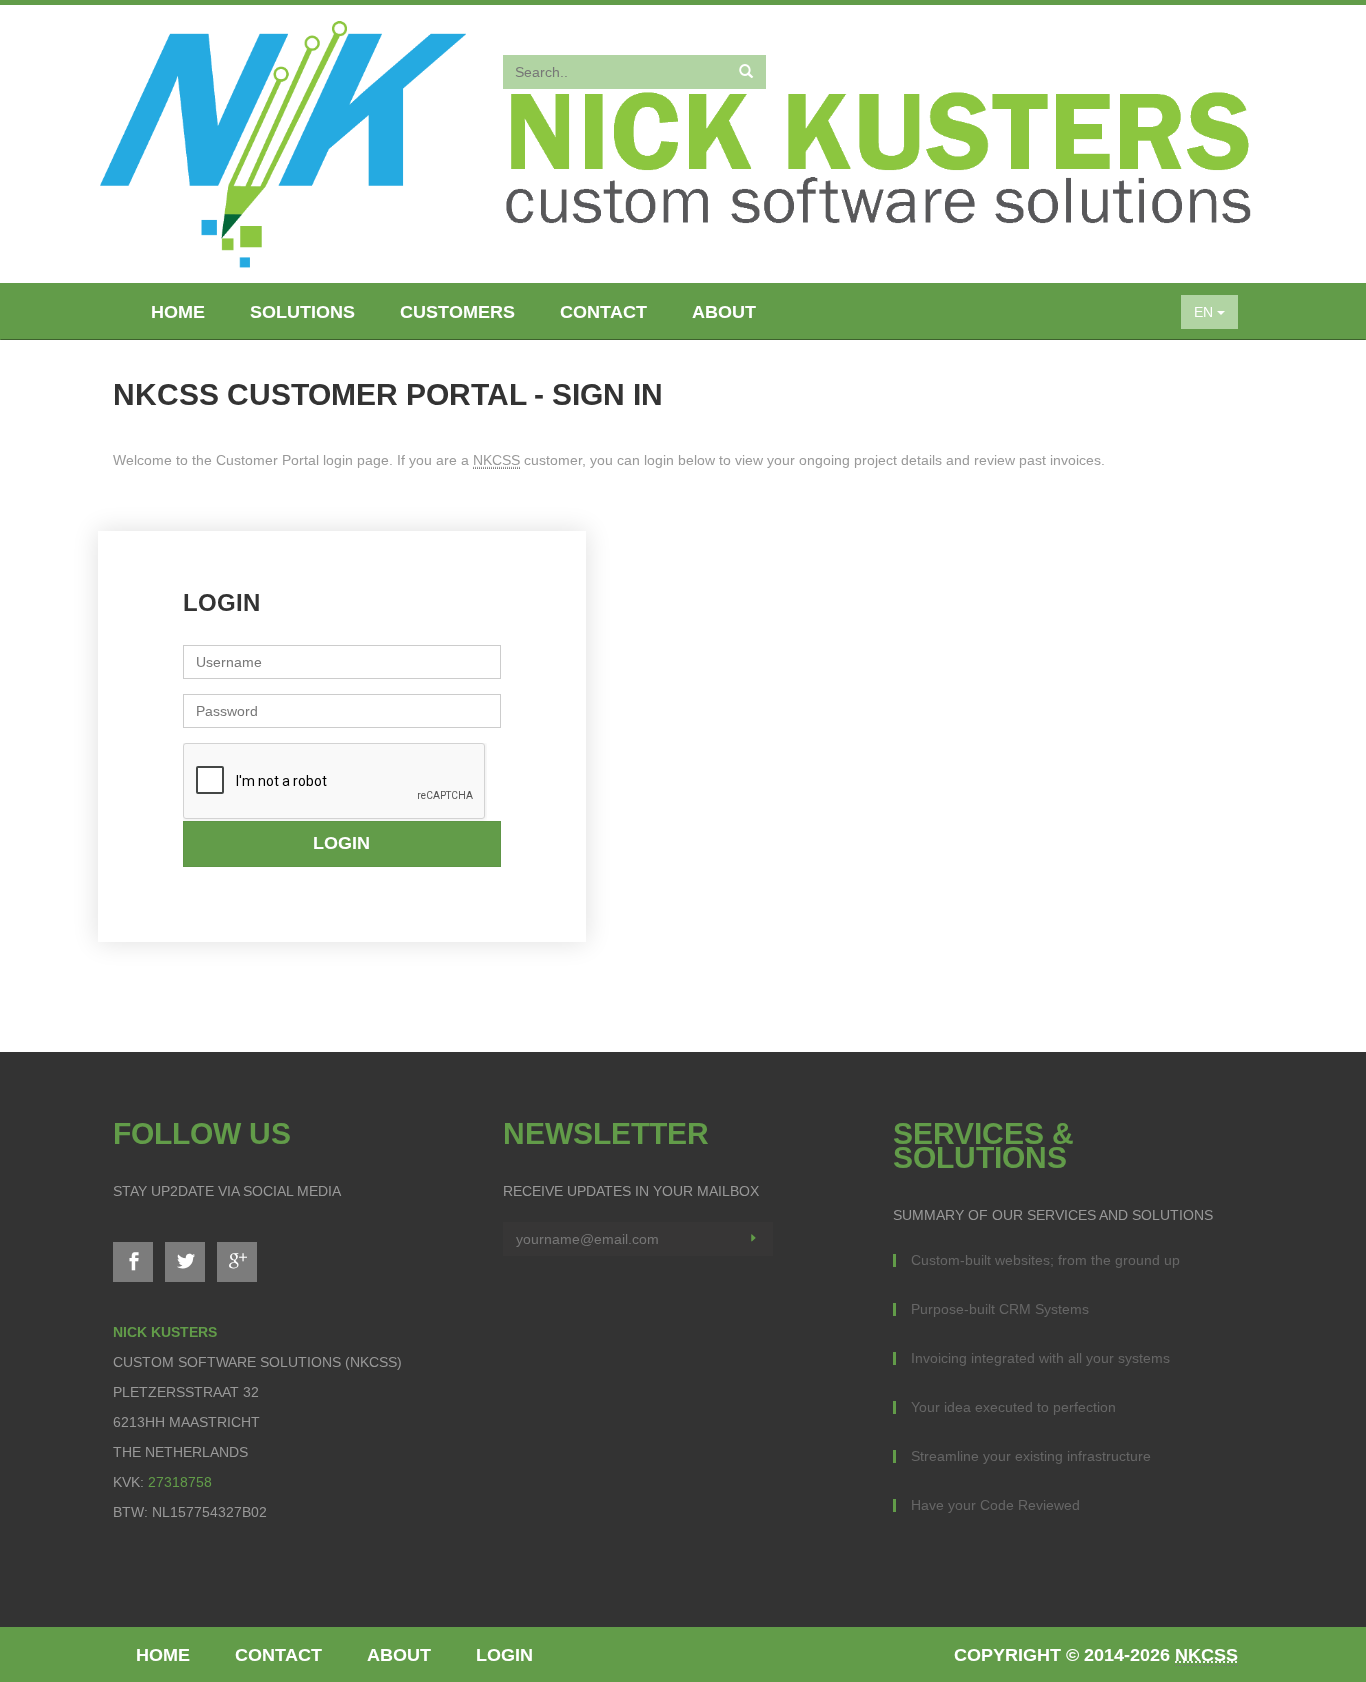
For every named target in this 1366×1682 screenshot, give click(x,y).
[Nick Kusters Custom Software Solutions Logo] (283, 140)
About (724, 312)
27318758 (180, 1482)
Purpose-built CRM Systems (1000, 1309)
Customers (457, 312)
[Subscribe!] (753, 1239)
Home (178, 312)
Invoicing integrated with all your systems (1040, 1358)
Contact (603, 312)
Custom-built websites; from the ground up (1045, 1260)
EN (1205, 312)
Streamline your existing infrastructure (1031, 1456)
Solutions (302, 312)
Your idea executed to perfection (1013, 1407)
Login (341, 843)
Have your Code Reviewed (995, 1505)
